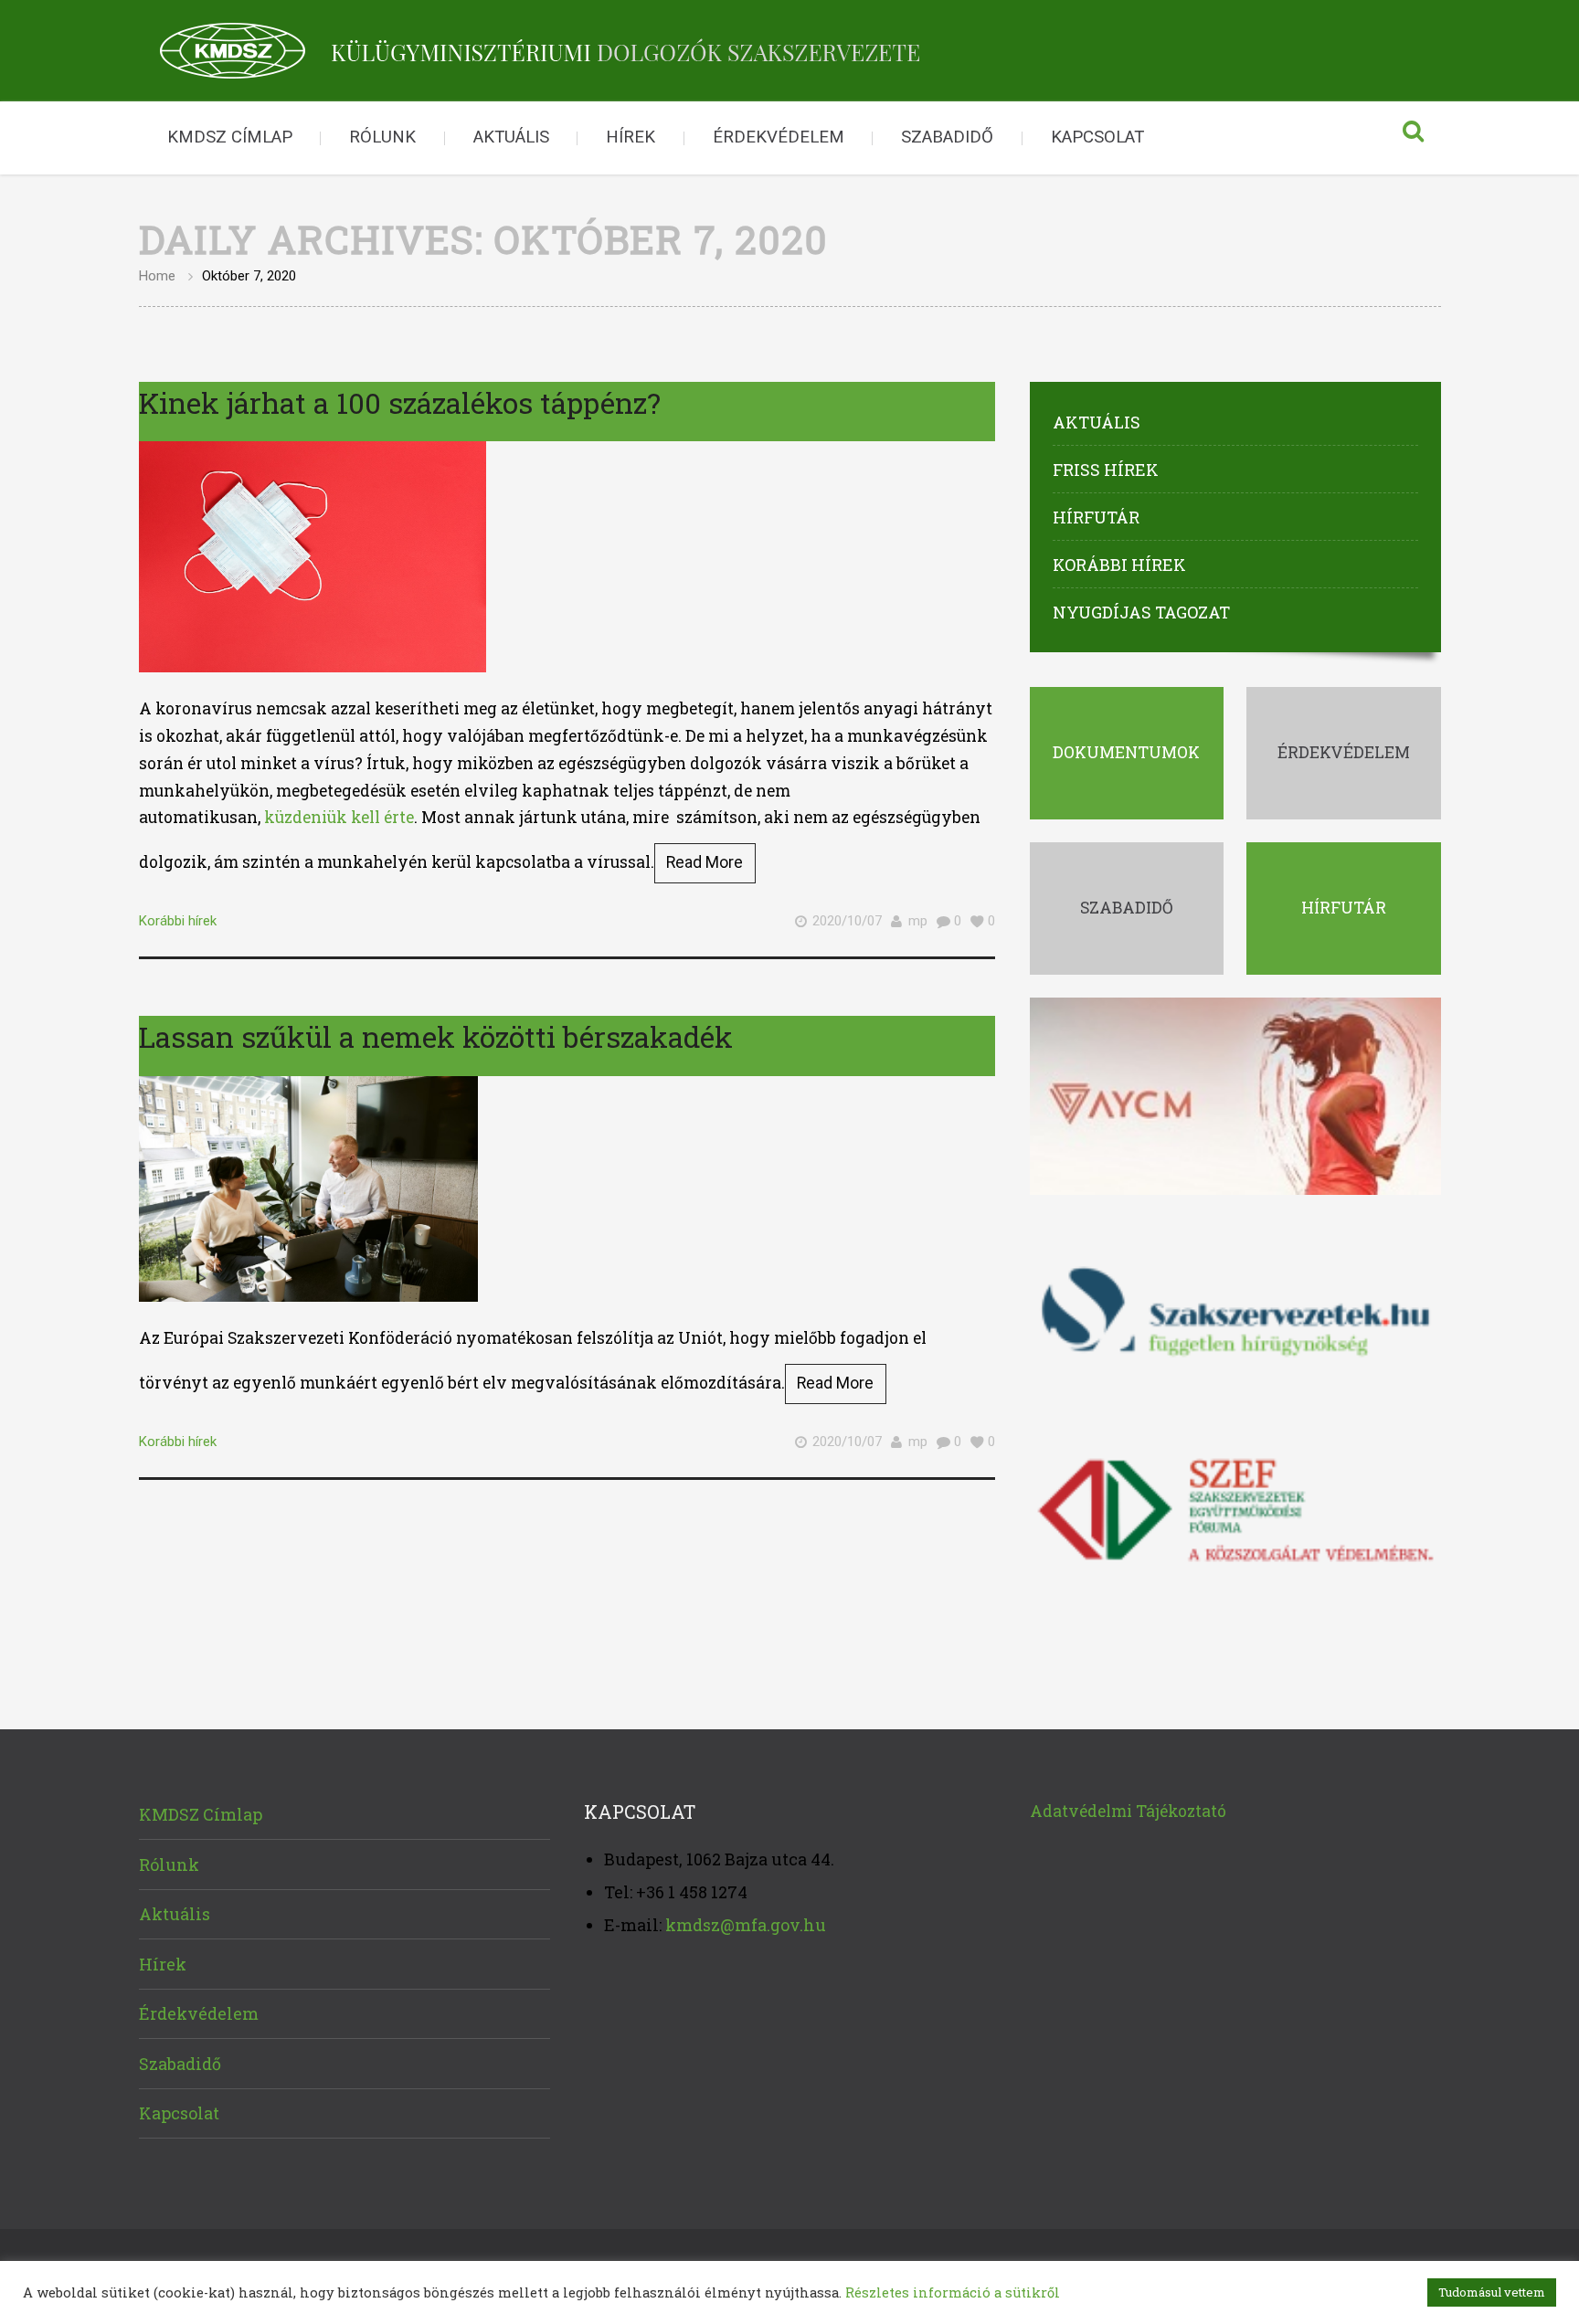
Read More (705, 862)
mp (918, 921)
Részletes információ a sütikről (953, 2292)
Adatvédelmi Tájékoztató (1128, 1811)
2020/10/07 (847, 921)
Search (1414, 138)
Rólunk (382, 137)
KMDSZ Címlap (230, 137)
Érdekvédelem (779, 137)
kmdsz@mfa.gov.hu (746, 1925)
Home (157, 276)
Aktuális (511, 137)
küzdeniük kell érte (339, 817)
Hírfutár (1096, 517)
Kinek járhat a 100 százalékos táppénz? (400, 402)
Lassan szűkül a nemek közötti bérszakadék (436, 1036)
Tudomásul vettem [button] (1492, 2292)
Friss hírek (1106, 470)
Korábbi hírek (178, 921)
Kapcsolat (1097, 137)
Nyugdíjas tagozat (1141, 612)
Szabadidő (947, 137)
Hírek (631, 137)
